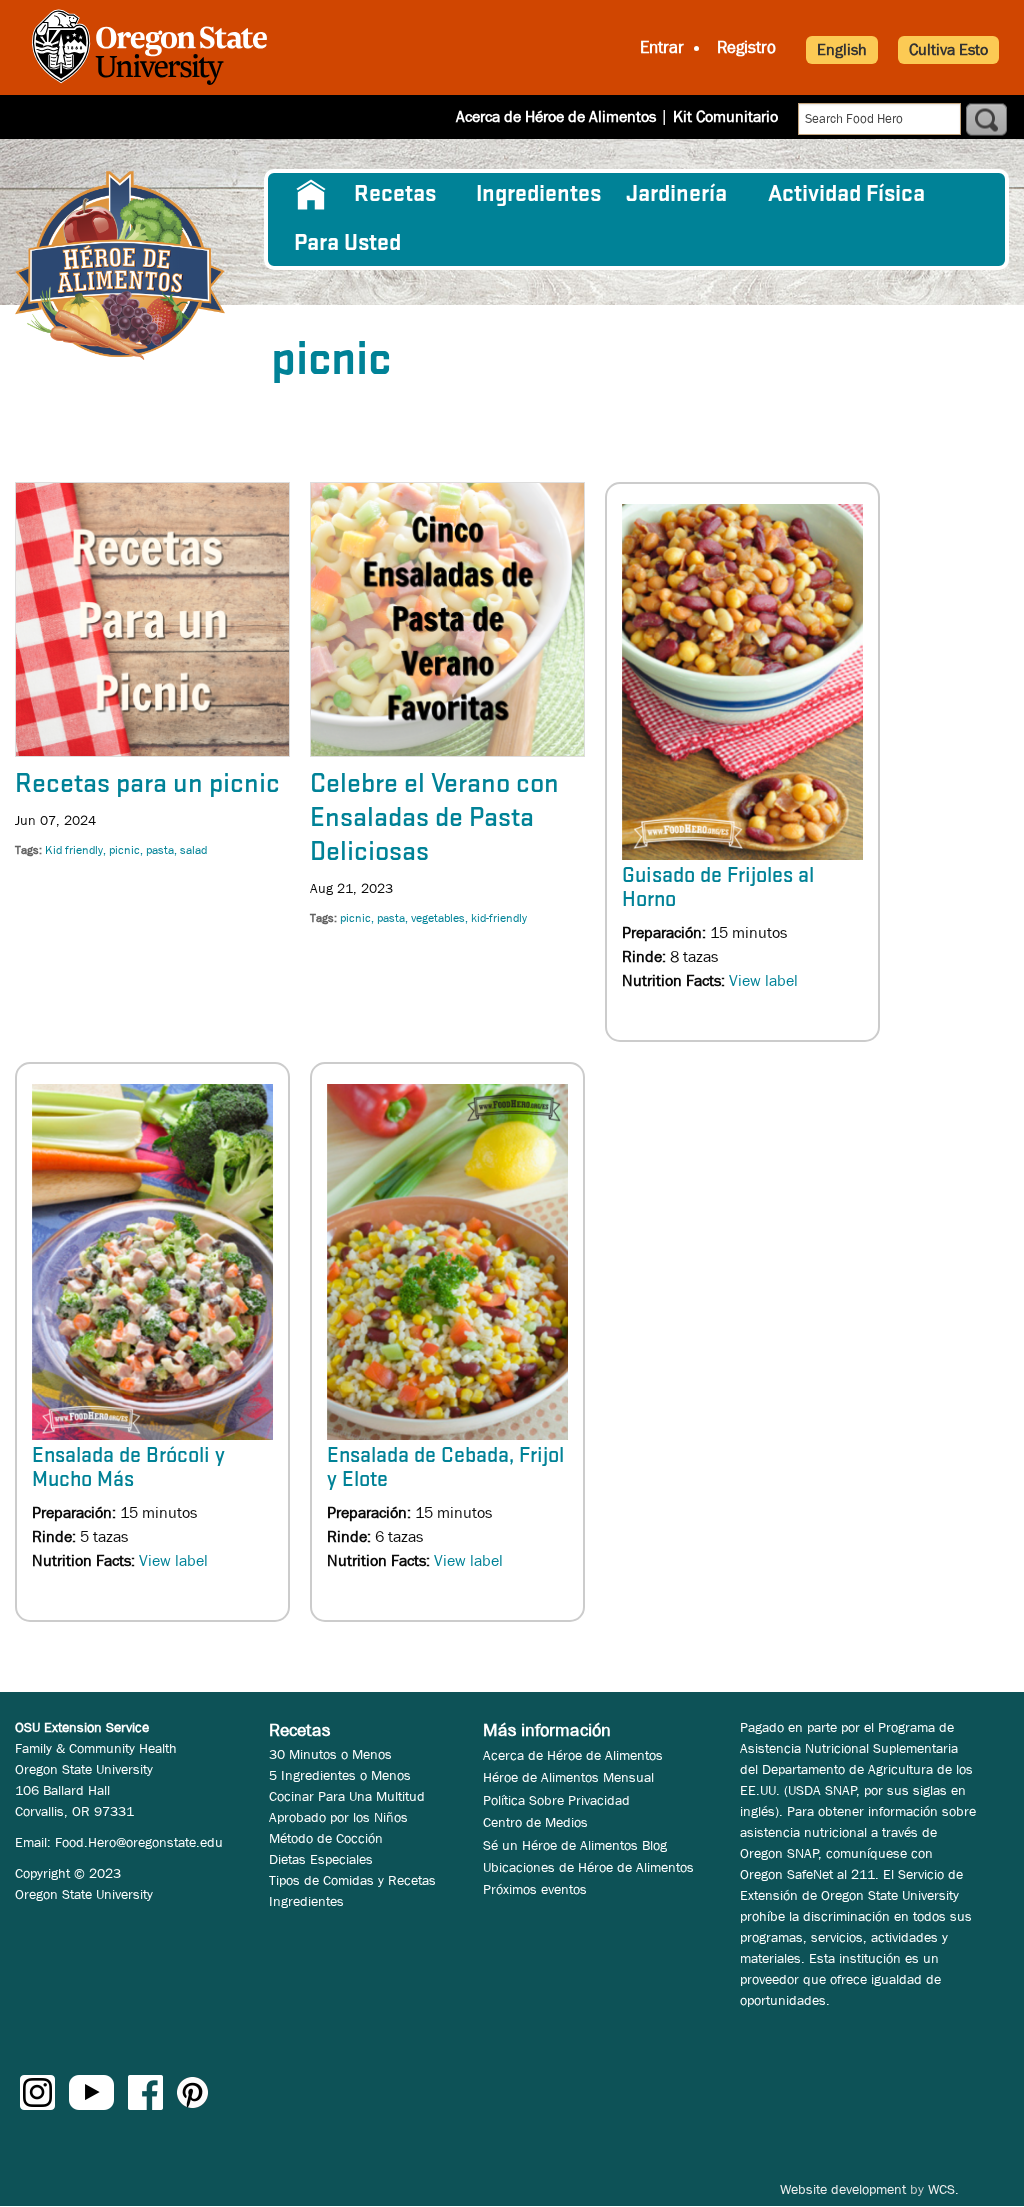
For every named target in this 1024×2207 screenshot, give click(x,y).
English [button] (842, 49)
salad (193, 850)
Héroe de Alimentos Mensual (568, 1777)
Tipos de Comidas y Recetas (352, 1880)
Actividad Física (846, 195)
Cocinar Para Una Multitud (347, 1796)
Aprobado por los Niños (338, 1817)
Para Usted (347, 244)
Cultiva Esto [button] (948, 49)
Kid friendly (74, 850)
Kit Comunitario (725, 116)
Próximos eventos (535, 1889)
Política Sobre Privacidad (556, 1800)
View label (763, 980)
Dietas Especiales (321, 1859)
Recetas (395, 195)
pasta (160, 850)
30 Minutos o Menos (330, 1754)
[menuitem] (311, 195)
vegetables (438, 918)
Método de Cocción (326, 1838)
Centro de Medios (535, 1822)
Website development (843, 2189)
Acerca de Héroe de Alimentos (556, 116)
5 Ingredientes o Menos (340, 1775)
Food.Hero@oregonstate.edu (139, 1842)
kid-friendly (499, 918)
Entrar (662, 47)
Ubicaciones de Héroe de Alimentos (588, 1867)
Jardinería (676, 195)
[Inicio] (120, 265)
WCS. (943, 2189)
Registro (746, 47)
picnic (124, 850)
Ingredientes (538, 195)
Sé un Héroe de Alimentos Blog (575, 1845)
